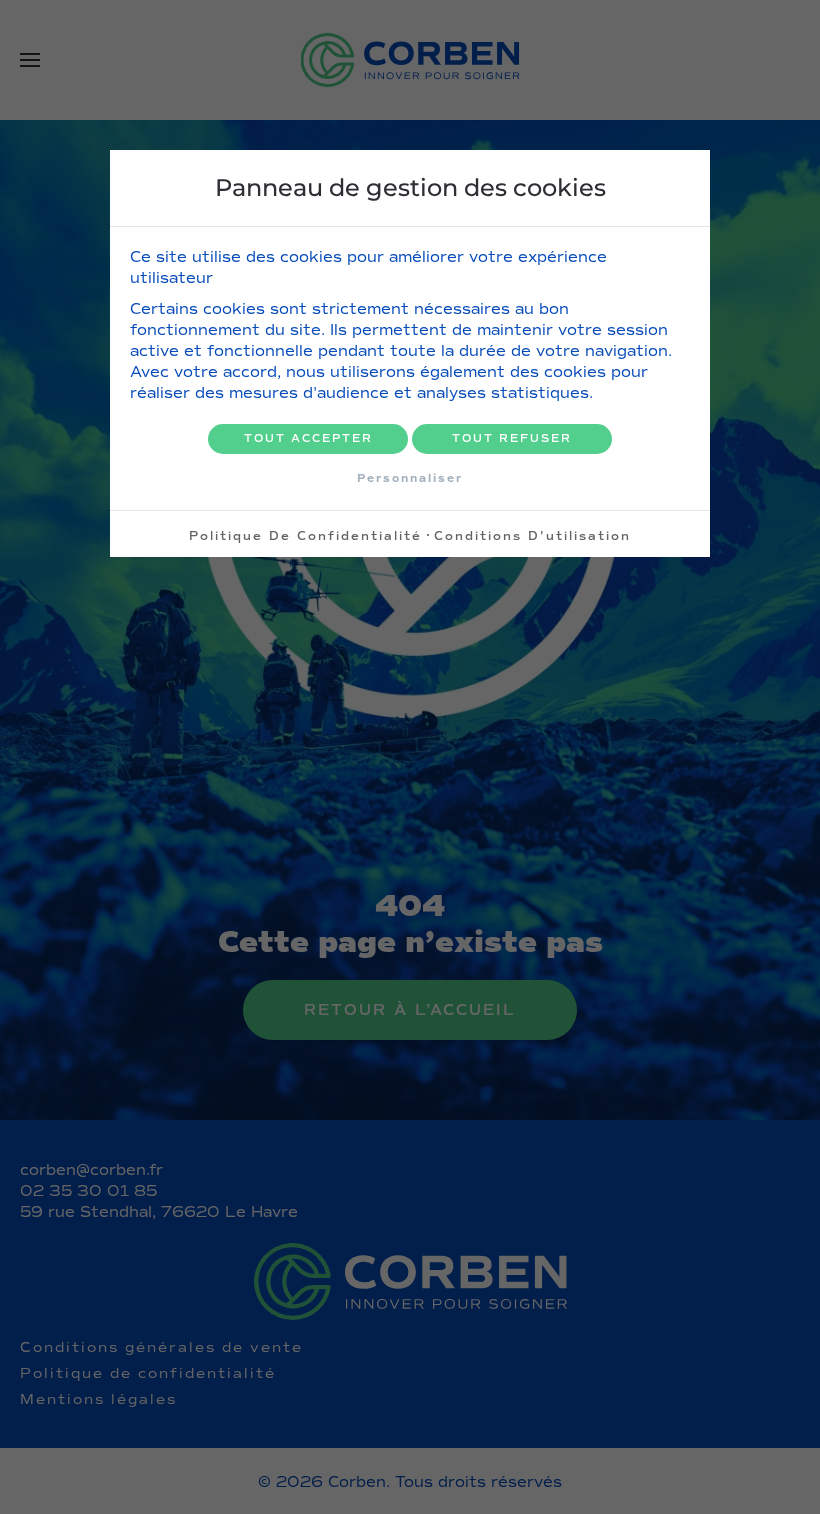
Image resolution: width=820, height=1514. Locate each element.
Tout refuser (512, 438)
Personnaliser (410, 478)
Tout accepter (308, 438)
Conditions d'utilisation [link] (532, 536)
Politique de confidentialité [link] (305, 536)
